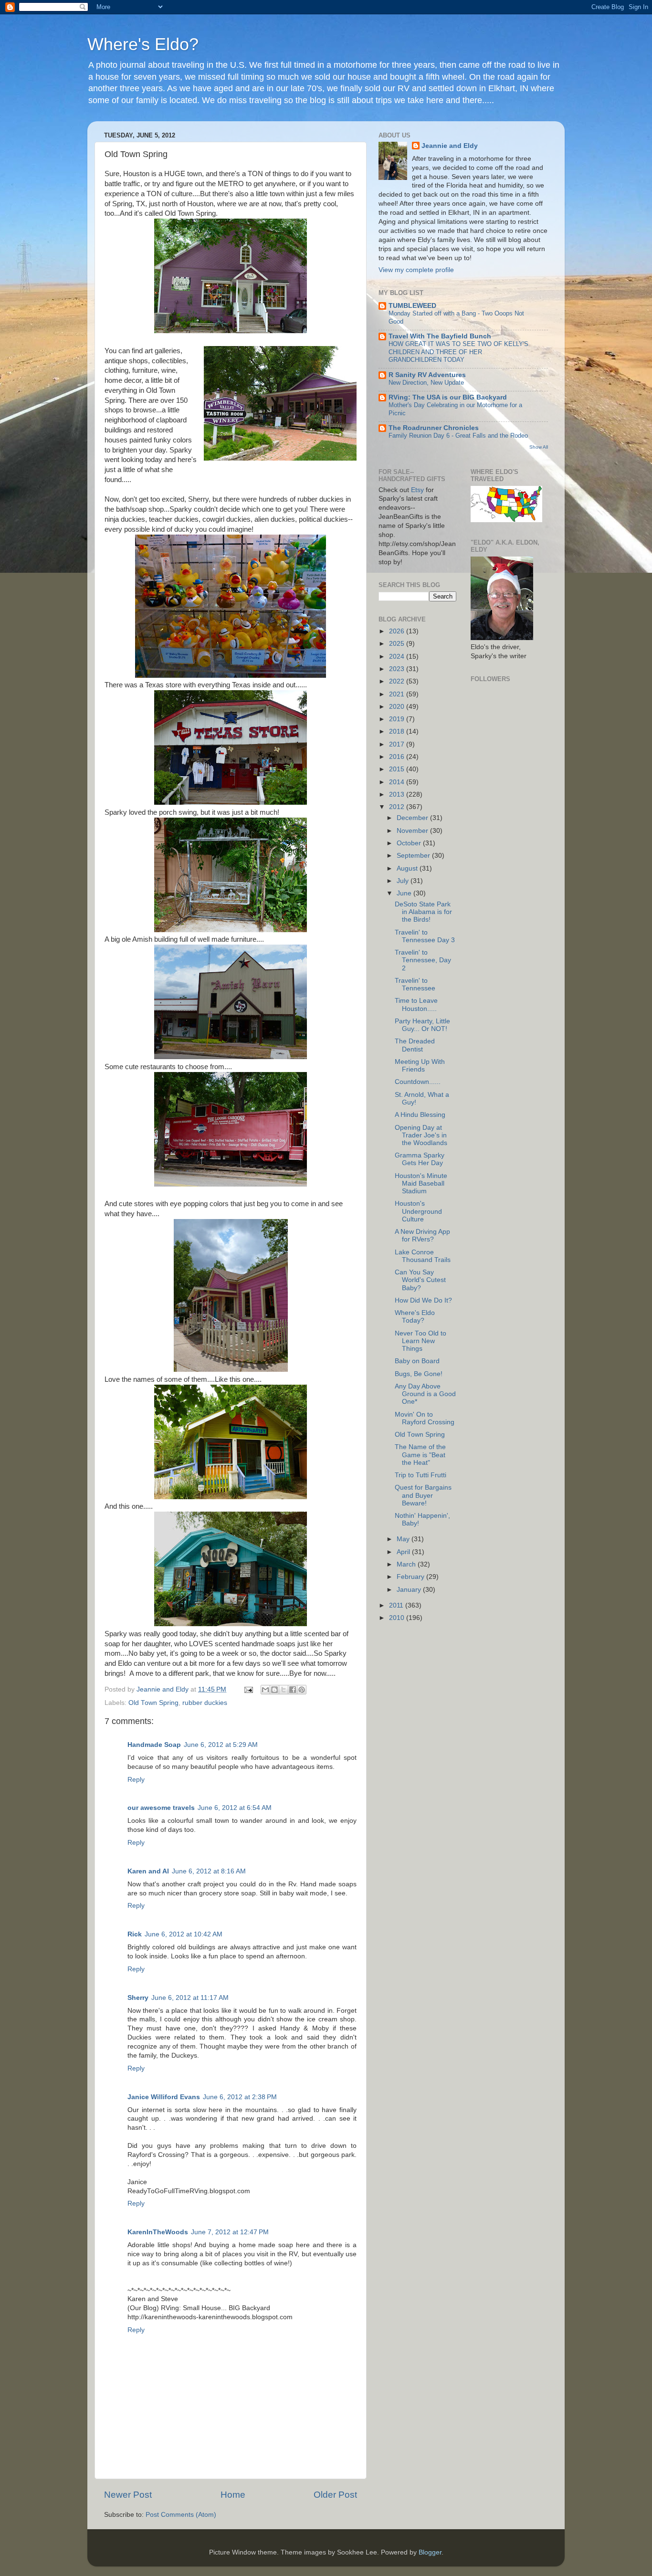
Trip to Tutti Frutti (421, 1475)
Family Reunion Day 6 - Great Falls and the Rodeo (458, 436)
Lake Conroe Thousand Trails (423, 1256)
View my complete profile (416, 270)
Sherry (138, 1998)
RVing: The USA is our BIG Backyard (448, 397)
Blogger (430, 2552)
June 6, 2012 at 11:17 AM (190, 1998)
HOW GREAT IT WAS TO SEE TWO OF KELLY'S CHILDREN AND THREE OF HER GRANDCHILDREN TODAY (458, 352)
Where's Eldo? (143, 44)
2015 (398, 769)
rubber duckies (205, 1703)
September (414, 856)
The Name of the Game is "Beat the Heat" (420, 1455)
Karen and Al (148, 1871)
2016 (398, 757)
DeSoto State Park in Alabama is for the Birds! (423, 912)
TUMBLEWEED (412, 306)
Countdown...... (418, 1082)
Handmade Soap (154, 1745)
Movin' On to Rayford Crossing (425, 1418)
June (405, 893)
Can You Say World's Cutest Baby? (420, 1280)
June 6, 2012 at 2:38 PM (240, 2097)
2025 (398, 644)
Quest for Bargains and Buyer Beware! (423, 1495)
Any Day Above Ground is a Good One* (425, 1394)
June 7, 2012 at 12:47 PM (230, 2232)
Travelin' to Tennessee (415, 984)
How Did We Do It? (423, 1300)
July (404, 881)
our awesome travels (161, 1808)
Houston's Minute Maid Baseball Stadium (421, 1183)
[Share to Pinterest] (302, 1690)
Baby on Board (417, 1361)
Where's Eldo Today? (415, 1317)
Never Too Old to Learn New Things (421, 1341)
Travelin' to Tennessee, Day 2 (423, 960)
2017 (398, 744)
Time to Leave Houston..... (416, 1004)
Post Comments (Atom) (181, 2515)
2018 (398, 731)
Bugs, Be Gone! (419, 1374)
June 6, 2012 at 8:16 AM (209, 1871)
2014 (398, 782)
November (413, 831)
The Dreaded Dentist (415, 1045)
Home (233, 2495)
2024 (398, 657)
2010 (398, 1618)
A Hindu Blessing (420, 1115)
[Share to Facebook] (293, 1690)
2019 (398, 719)
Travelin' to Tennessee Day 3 (425, 936)
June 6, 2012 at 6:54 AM (235, 1808)
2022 (398, 681)
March (407, 1564)
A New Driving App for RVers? (422, 1235)
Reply (136, 1780)
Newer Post (128, 2495)
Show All (539, 447)
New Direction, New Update (426, 383)
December (413, 818)
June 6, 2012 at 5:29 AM (221, 1745)
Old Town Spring (153, 1703)
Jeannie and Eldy (450, 146)
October (410, 843)
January (410, 1590)
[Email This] (265, 1690)
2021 (398, 694)
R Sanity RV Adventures (427, 375)
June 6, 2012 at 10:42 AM (184, 1934)
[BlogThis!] (274, 1690)
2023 (398, 669)
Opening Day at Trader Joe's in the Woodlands (421, 1135)
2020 (398, 707)
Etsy (417, 490)
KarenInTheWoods (158, 2232)
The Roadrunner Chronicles (434, 428)
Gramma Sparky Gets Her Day (420, 1159)
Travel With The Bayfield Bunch (440, 336)
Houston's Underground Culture (418, 1211)
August (408, 868)
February (411, 1577)
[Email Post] (248, 1689)
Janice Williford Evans (164, 2097)
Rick (135, 1934)
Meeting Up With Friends (420, 1066)
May (404, 1539)
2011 (397, 1605)
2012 (398, 807)
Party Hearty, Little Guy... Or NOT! (422, 1025)
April (404, 1552)
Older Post (335, 2495)
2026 (398, 631)
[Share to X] (284, 1690)
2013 (398, 794)
